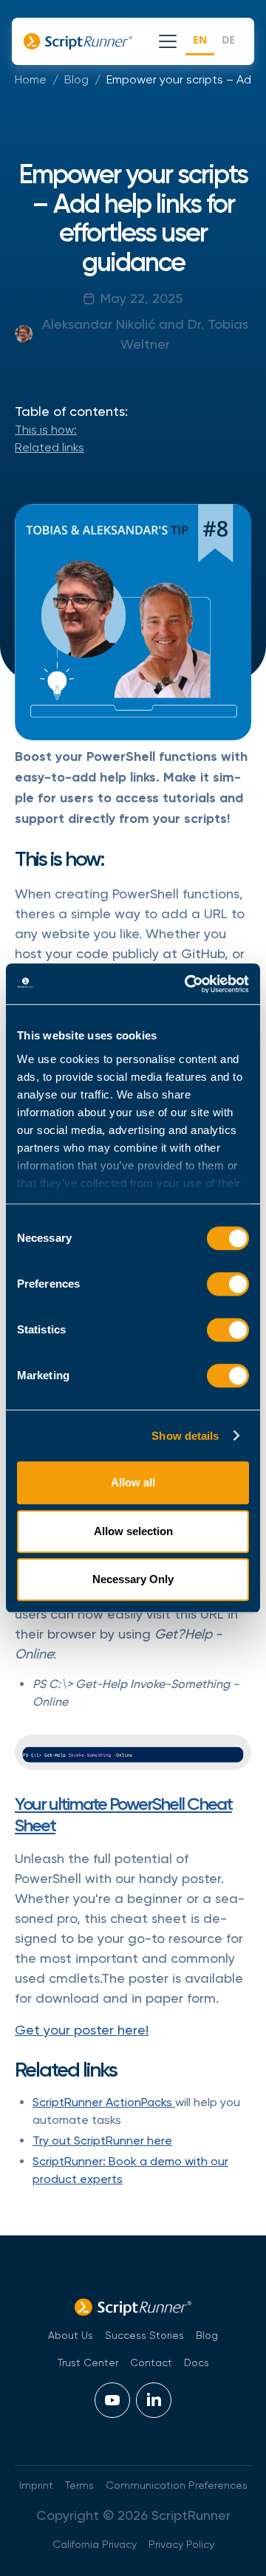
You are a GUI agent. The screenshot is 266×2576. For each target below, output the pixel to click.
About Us (71, 2335)
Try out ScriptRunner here (102, 2141)
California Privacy (95, 2544)
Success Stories (144, 2335)
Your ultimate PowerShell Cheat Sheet (123, 1814)
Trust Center (88, 2363)
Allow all (133, 1482)
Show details (185, 1436)
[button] (165, 41)
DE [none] (228, 40)
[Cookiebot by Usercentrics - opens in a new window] (188, 984)
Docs (197, 2363)
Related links (50, 447)
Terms (79, 2485)
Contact (151, 2363)
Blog (76, 79)
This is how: (46, 430)
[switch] (228, 1284)
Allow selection (133, 1531)
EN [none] (200, 40)
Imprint (36, 2485)
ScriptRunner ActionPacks (104, 2102)
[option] (228, 42)
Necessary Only (133, 1579)
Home (31, 79)
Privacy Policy (181, 2544)
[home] (84, 41)
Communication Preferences (177, 2485)
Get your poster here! (82, 2030)
